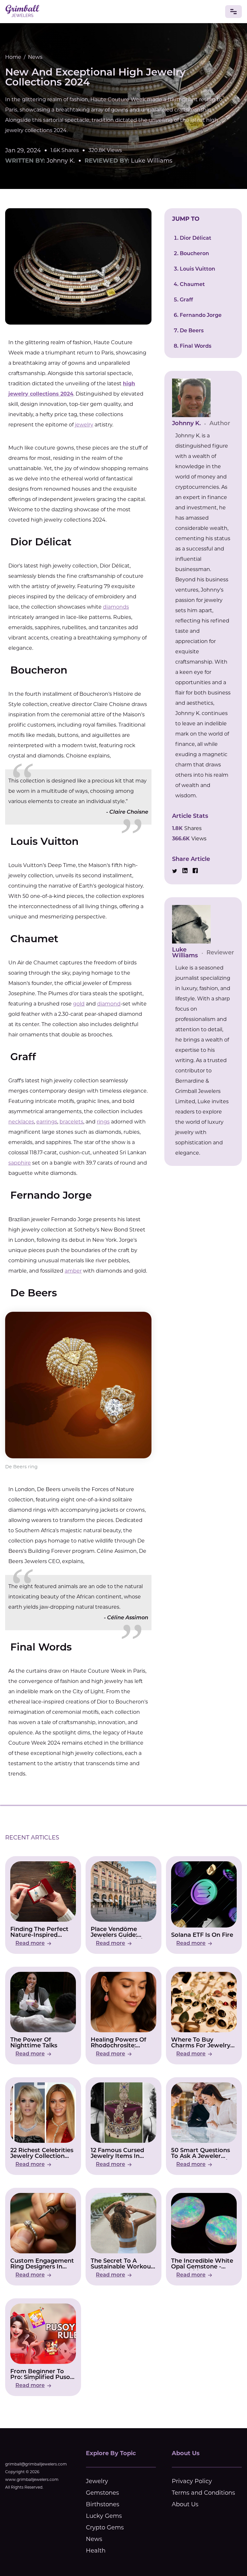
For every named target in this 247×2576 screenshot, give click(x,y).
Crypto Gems (105, 2527)
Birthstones (103, 2504)
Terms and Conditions (203, 2493)
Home (13, 57)
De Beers (192, 331)
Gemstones (102, 2493)
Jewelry (97, 2481)
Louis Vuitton (197, 269)
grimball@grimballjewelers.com (36, 2464)
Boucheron (194, 254)
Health (96, 2551)
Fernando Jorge (201, 316)
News (35, 57)
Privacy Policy (192, 2481)
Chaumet (192, 285)
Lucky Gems (104, 2516)
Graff (186, 300)
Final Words (196, 346)
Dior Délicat (196, 238)
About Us (185, 2504)
